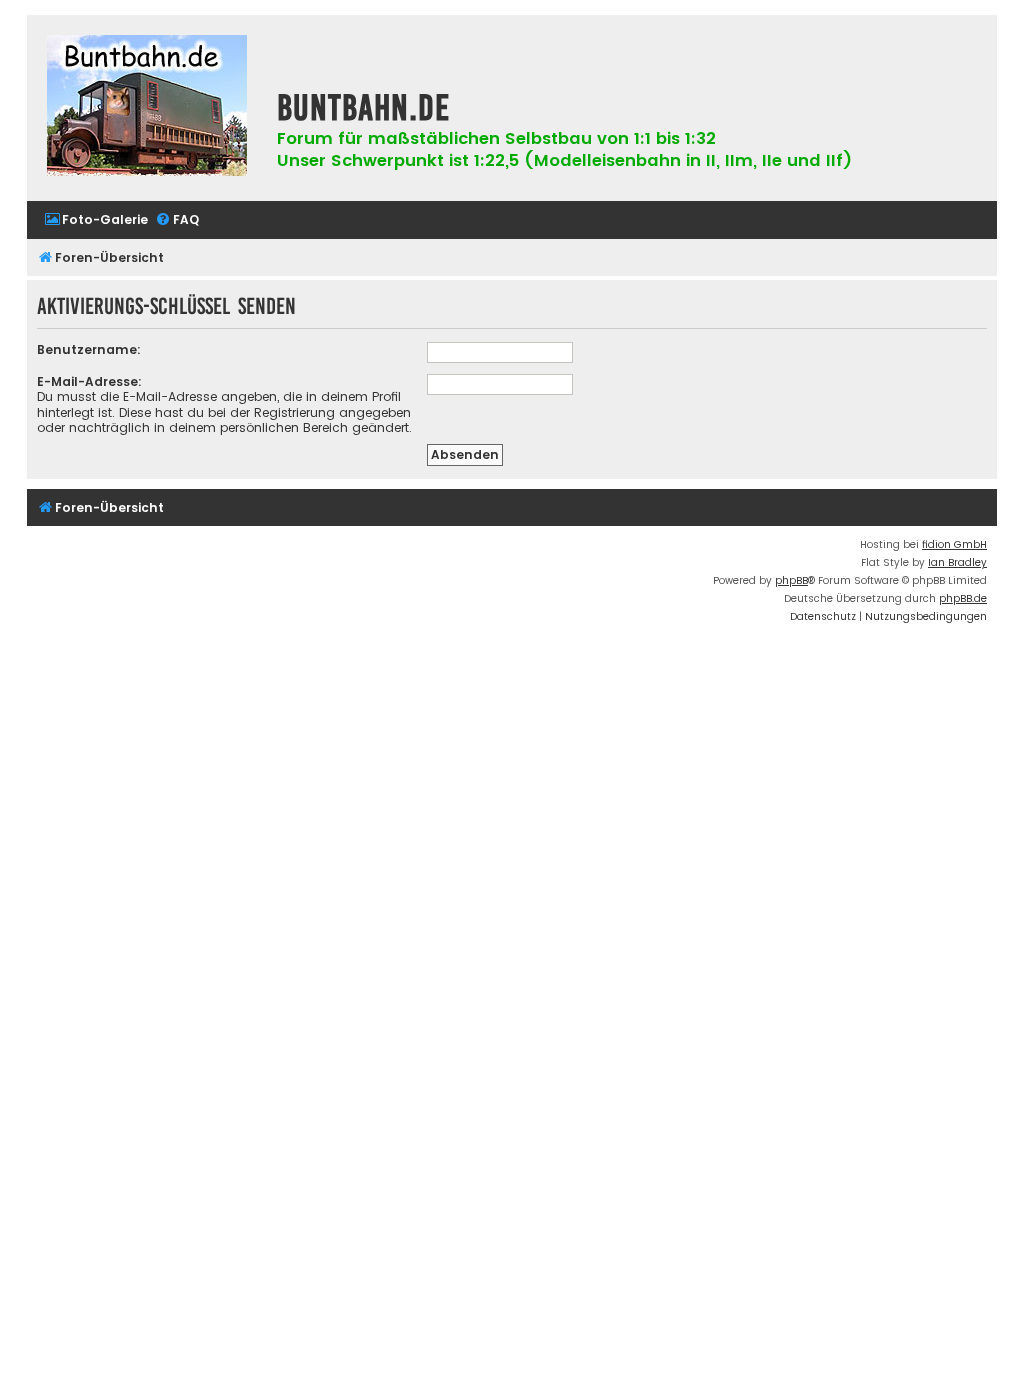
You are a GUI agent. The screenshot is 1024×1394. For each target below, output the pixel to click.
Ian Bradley (957, 562)
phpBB (791, 580)
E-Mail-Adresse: (89, 381)
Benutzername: (89, 349)
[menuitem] (96, 220)
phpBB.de (963, 598)
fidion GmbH (954, 544)
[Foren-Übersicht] (147, 108)
